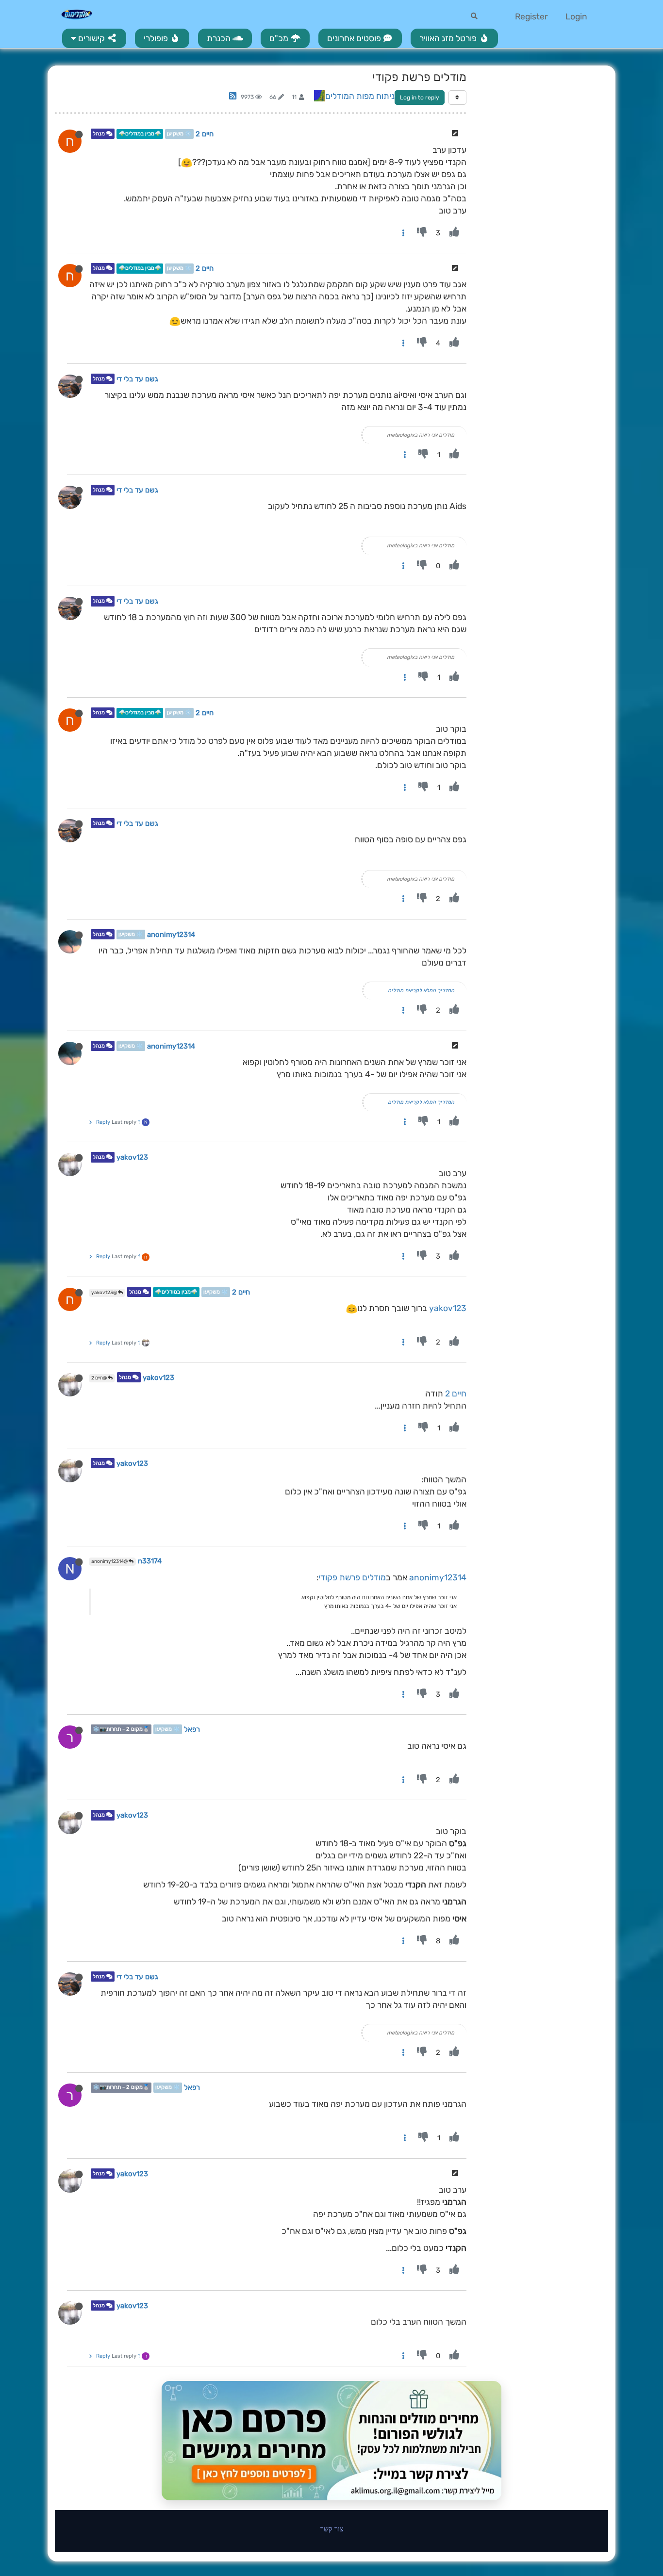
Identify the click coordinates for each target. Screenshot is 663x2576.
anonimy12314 (171, 935)
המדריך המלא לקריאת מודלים (421, 991)
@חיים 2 (99, 1378)
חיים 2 (205, 134)
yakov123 (132, 1158)
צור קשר (332, 2529)
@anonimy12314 (110, 1561)
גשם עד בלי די (137, 379)
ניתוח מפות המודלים (360, 96)
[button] (94, 38)
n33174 (150, 1561)
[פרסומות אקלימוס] (331, 2441)
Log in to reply (420, 98)
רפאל (192, 1729)
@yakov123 (105, 1293)
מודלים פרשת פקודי (352, 1577)
